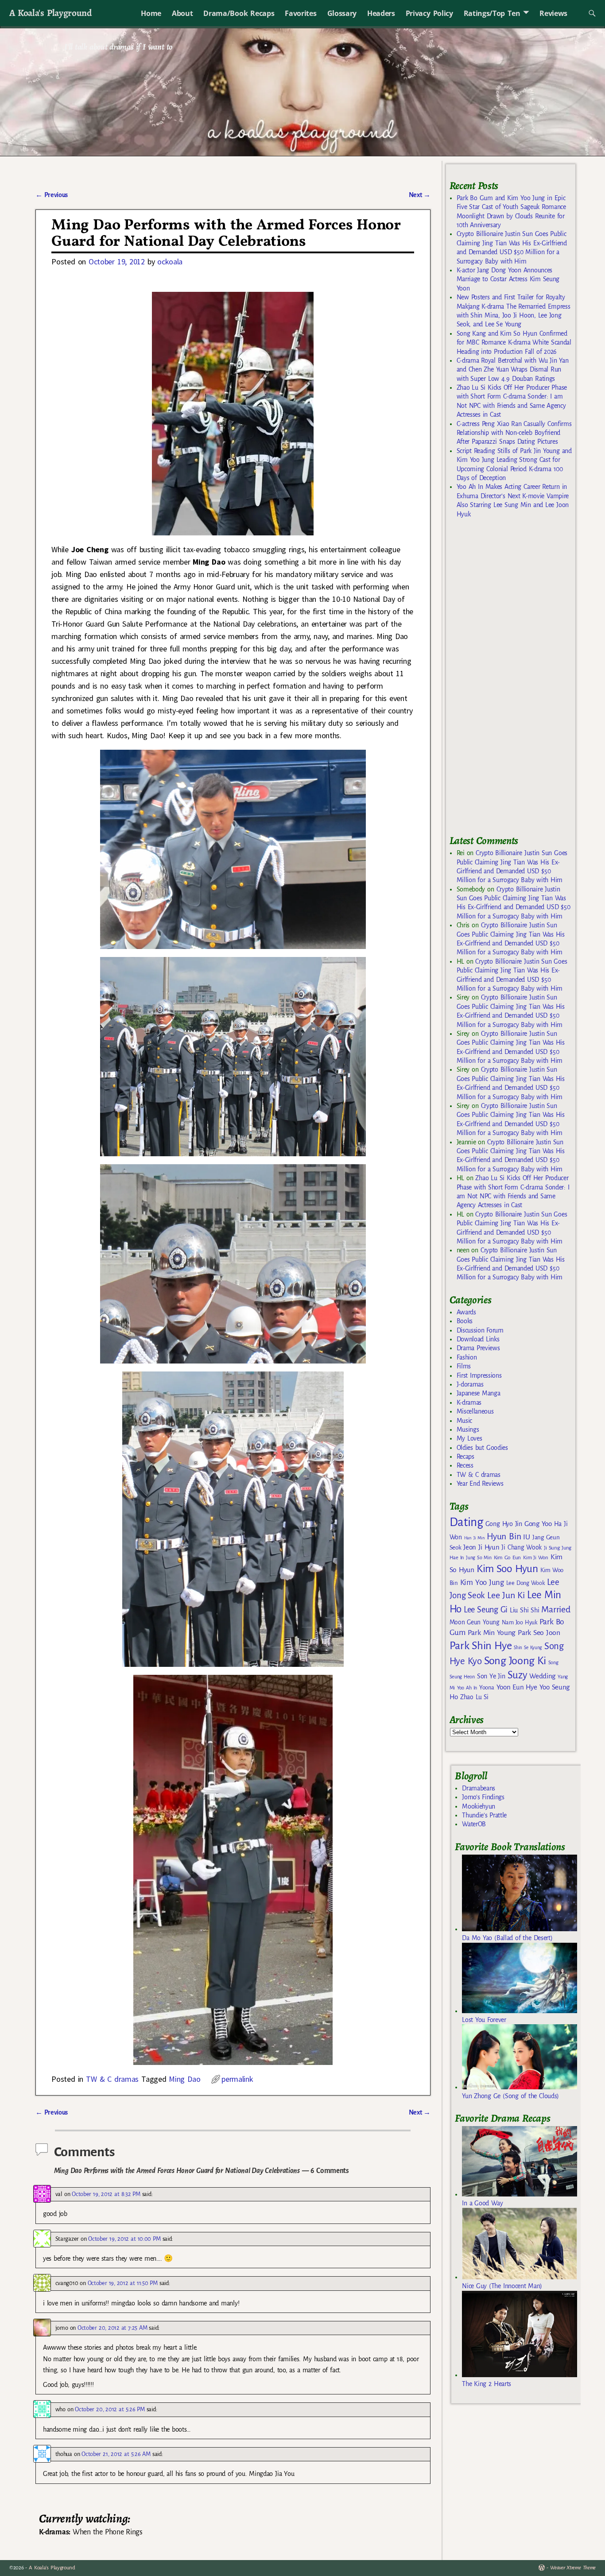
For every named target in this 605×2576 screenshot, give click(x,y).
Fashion (467, 1357)
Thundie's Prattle (484, 1815)
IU (526, 1537)
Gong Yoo (538, 1524)
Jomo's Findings (483, 1797)
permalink (237, 2079)
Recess (465, 1465)
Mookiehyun (479, 1806)
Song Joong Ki (515, 1661)
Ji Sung (552, 1548)
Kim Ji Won (536, 1558)
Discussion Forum (480, 1330)
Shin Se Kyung (528, 1648)
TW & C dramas (112, 2079)
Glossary (342, 13)
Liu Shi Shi (524, 1610)
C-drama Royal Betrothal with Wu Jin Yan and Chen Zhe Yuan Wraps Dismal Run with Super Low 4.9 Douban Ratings (513, 370)
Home (151, 13)
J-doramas (470, 1384)
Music (464, 1421)
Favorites (301, 13)
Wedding (542, 1676)
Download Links (478, 1339)
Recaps (465, 1457)
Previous (52, 195)
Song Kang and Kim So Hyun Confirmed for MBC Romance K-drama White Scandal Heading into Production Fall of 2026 (514, 343)
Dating (466, 1522)
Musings (468, 1429)
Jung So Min (479, 1557)
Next (420, 195)
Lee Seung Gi (486, 1610)
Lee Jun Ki (506, 1595)
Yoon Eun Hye (517, 1687)
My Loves (469, 1438)
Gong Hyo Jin (504, 1524)
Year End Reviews (480, 1484)
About (182, 13)
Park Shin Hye (481, 1646)
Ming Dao (184, 2079)
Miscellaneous (475, 1411)
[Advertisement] (516, 681)
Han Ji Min (475, 1538)
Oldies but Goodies (482, 1448)
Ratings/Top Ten (492, 13)
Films (464, 1366)
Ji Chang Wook (522, 1548)
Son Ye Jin (491, 1676)
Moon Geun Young (475, 1622)
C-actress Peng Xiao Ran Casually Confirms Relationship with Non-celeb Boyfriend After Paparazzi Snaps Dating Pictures (514, 433)
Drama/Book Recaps (239, 13)
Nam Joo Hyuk (520, 1623)
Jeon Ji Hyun (481, 1547)
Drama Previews (478, 1348)
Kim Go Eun (508, 1557)
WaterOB (474, 1824)
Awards (466, 1312)
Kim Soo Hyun (507, 1569)
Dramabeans (479, 1788)
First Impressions (479, 1375)
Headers (381, 13)
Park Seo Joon (539, 1633)
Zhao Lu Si (474, 1697)
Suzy (518, 1675)
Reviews (553, 13)
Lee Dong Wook (525, 1583)
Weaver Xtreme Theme (573, 2568)
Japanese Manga (479, 1393)
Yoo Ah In (467, 1688)
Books (465, 1321)
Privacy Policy (429, 13)
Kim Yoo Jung (482, 1582)
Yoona (487, 1687)
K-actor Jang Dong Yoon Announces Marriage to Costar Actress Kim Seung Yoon (508, 279)
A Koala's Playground (50, 13)
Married (556, 1609)
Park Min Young (492, 1633)
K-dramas (469, 1402)
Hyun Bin (504, 1536)
